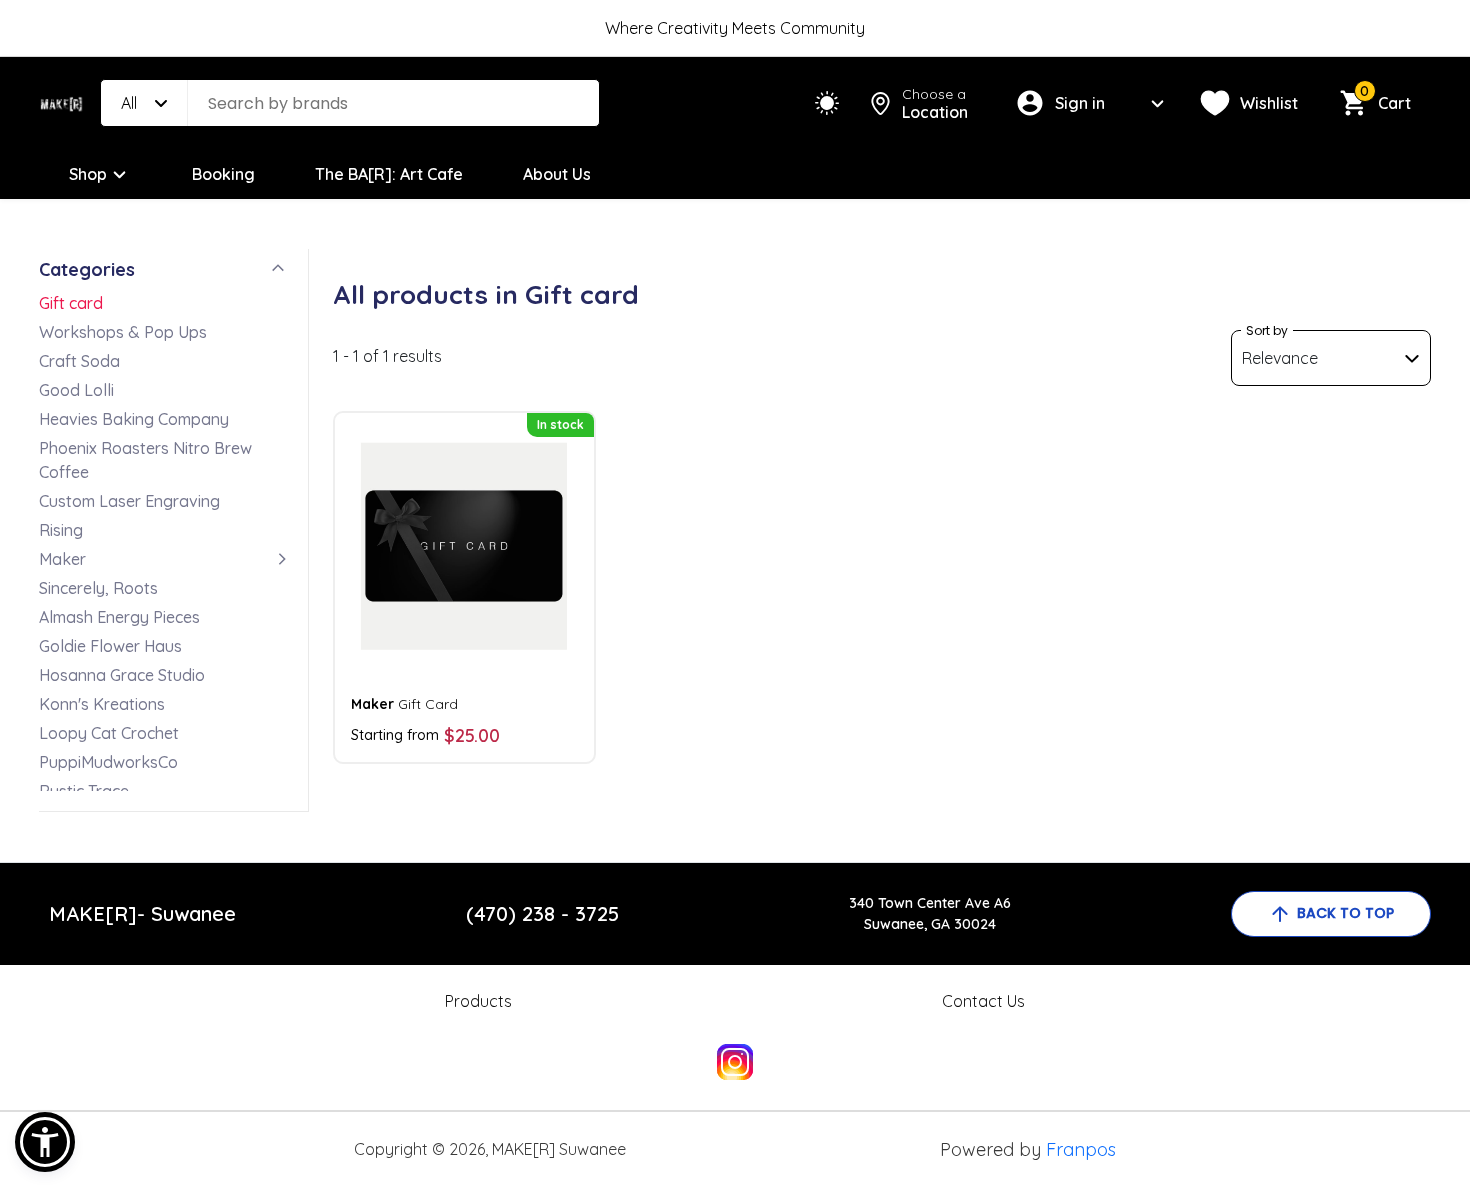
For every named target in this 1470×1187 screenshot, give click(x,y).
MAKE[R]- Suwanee (142, 913)
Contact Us (983, 1001)
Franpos (1081, 1149)
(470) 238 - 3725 (542, 913)
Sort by (1267, 330)
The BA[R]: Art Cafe (389, 174)
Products (478, 1001)
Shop (88, 174)
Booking (223, 174)
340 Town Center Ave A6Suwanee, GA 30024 (930, 913)
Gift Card (404, 704)
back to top (1345, 913)
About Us (557, 174)
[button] (45, 1142)
